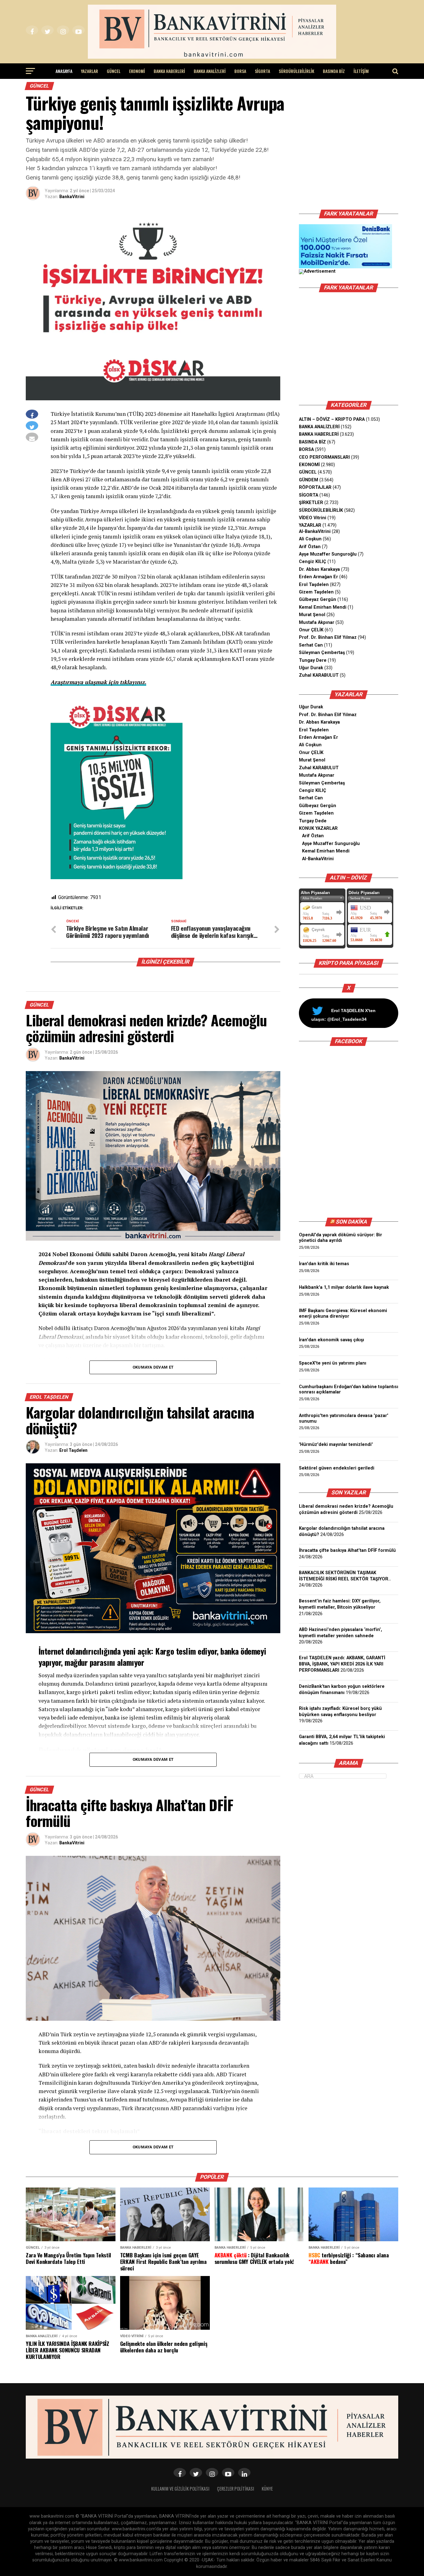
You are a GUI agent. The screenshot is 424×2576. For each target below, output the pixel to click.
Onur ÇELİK (311, 630)
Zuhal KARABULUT (319, 675)
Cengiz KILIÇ (313, 562)
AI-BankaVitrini (315, 532)
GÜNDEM (309, 480)
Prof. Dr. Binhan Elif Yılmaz (328, 637)
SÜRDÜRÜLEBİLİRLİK (296, 71)
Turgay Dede (313, 821)
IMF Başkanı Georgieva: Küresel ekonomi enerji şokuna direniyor (343, 1313)
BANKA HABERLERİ (169, 71)
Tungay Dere (313, 660)
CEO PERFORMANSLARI (324, 457)
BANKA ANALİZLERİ (210, 71)
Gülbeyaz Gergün (318, 600)
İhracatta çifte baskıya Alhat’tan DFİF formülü (347, 1550)
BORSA (240, 71)
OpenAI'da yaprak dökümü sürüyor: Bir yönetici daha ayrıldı (341, 1238)
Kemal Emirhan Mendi (323, 607)
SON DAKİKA (351, 1222)
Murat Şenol (312, 615)
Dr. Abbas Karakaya (319, 569)
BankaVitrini (72, 197)
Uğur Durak (311, 668)
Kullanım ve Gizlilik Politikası (180, 2489)
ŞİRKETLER (311, 503)
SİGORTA (262, 71)
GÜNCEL (114, 71)
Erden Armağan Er (318, 577)
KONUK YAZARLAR (318, 828)
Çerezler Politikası (236, 2489)
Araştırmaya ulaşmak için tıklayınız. (98, 682)
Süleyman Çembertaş (322, 653)
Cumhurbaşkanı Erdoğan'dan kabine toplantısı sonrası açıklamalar (349, 1390)
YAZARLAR (90, 71)
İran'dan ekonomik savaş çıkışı (332, 1340)
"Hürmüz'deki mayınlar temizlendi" (336, 1445)
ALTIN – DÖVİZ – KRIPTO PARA (332, 419)
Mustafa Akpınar (317, 622)
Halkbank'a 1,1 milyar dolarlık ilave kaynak (344, 1287)
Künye (267, 2489)
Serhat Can (311, 645)
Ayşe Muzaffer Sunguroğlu (328, 554)
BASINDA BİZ (334, 71)
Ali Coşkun (310, 539)
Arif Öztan (310, 547)
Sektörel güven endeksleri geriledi (337, 1468)
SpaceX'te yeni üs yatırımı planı (333, 1363)
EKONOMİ (137, 71)
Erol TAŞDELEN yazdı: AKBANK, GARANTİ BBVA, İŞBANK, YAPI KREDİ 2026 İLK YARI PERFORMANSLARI (342, 1664)
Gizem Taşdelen (316, 592)
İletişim (361, 71)
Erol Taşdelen (73, 1450)
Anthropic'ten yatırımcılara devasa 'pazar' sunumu (344, 1418)
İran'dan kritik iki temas (324, 1264)
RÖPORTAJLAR (315, 487)
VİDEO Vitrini (313, 518)
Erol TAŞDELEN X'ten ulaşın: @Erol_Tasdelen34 (343, 1015)
